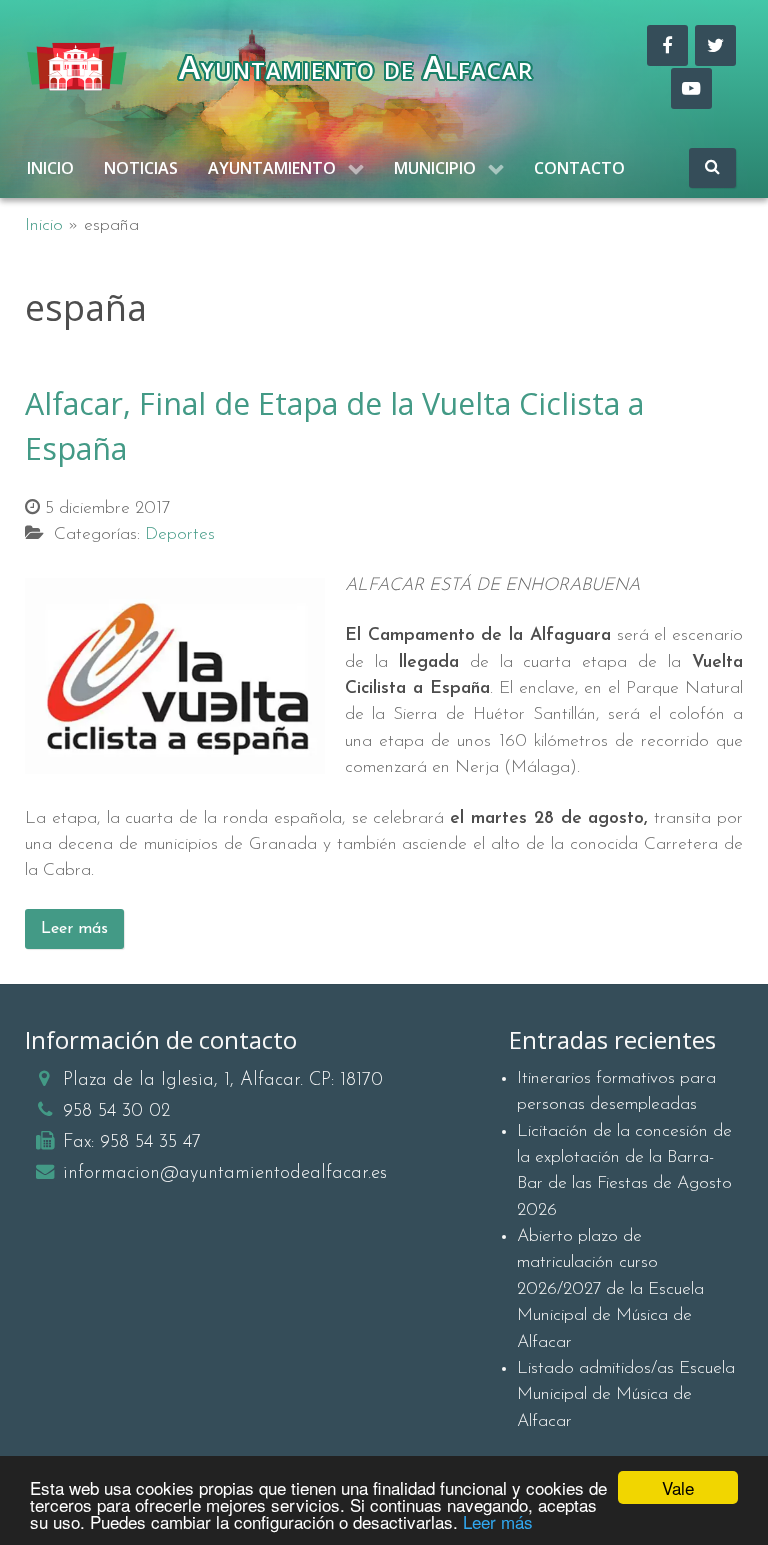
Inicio (44, 225)
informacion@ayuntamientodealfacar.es (225, 1173)
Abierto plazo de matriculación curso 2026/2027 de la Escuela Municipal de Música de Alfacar (610, 1289)
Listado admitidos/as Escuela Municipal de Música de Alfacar (626, 1395)
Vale (678, 1487)
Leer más (498, 1521)
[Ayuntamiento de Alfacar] (77, 67)
